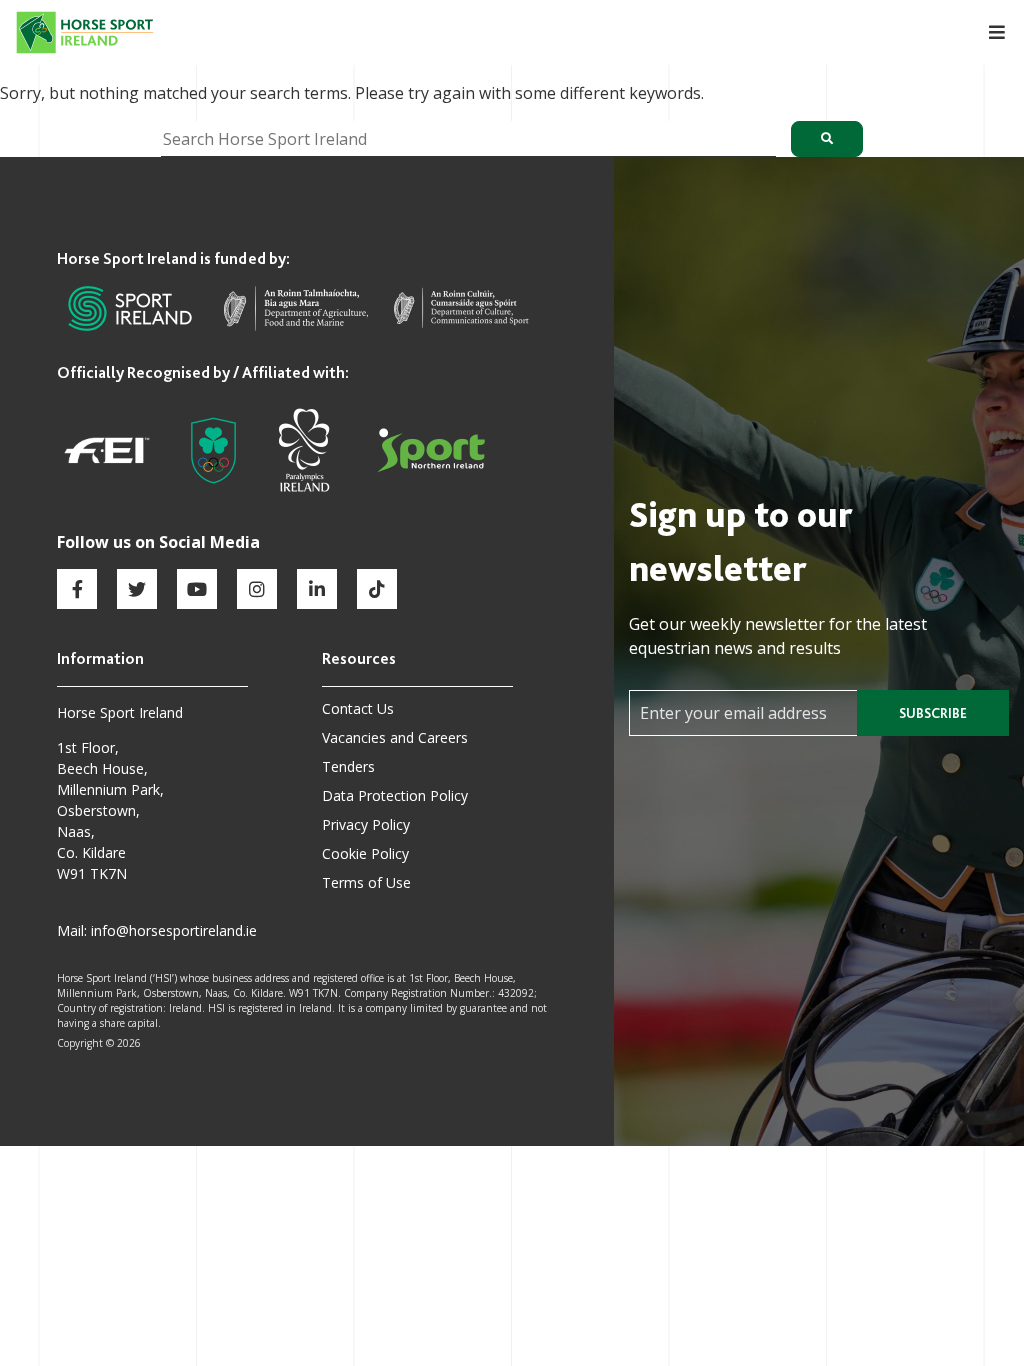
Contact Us (358, 708)
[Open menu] (986, 32)
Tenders (348, 766)
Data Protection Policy (395, 795)
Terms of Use (366, 882)
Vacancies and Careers (395, 737)
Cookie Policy (365, 853)
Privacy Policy (366, 824)
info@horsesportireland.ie (174, 930)
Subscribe (933, 713)
